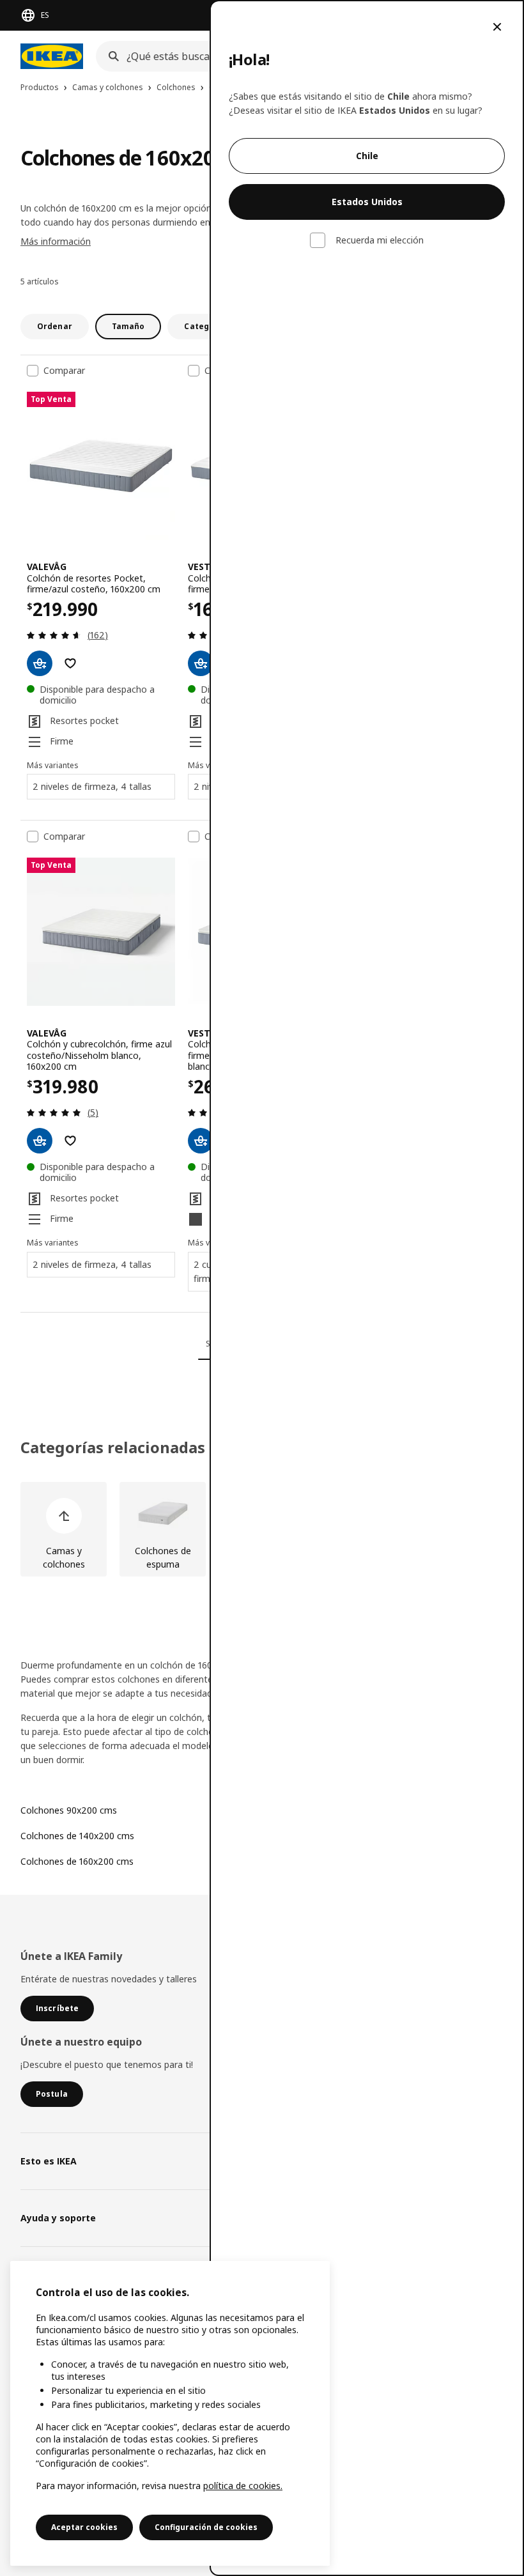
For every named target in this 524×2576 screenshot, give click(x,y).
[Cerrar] (497, 27)
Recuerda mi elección (380, 240)
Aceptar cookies (84, 2527)
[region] (170, 2413)
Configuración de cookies (206, 2527)
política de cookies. (243, 2486)
